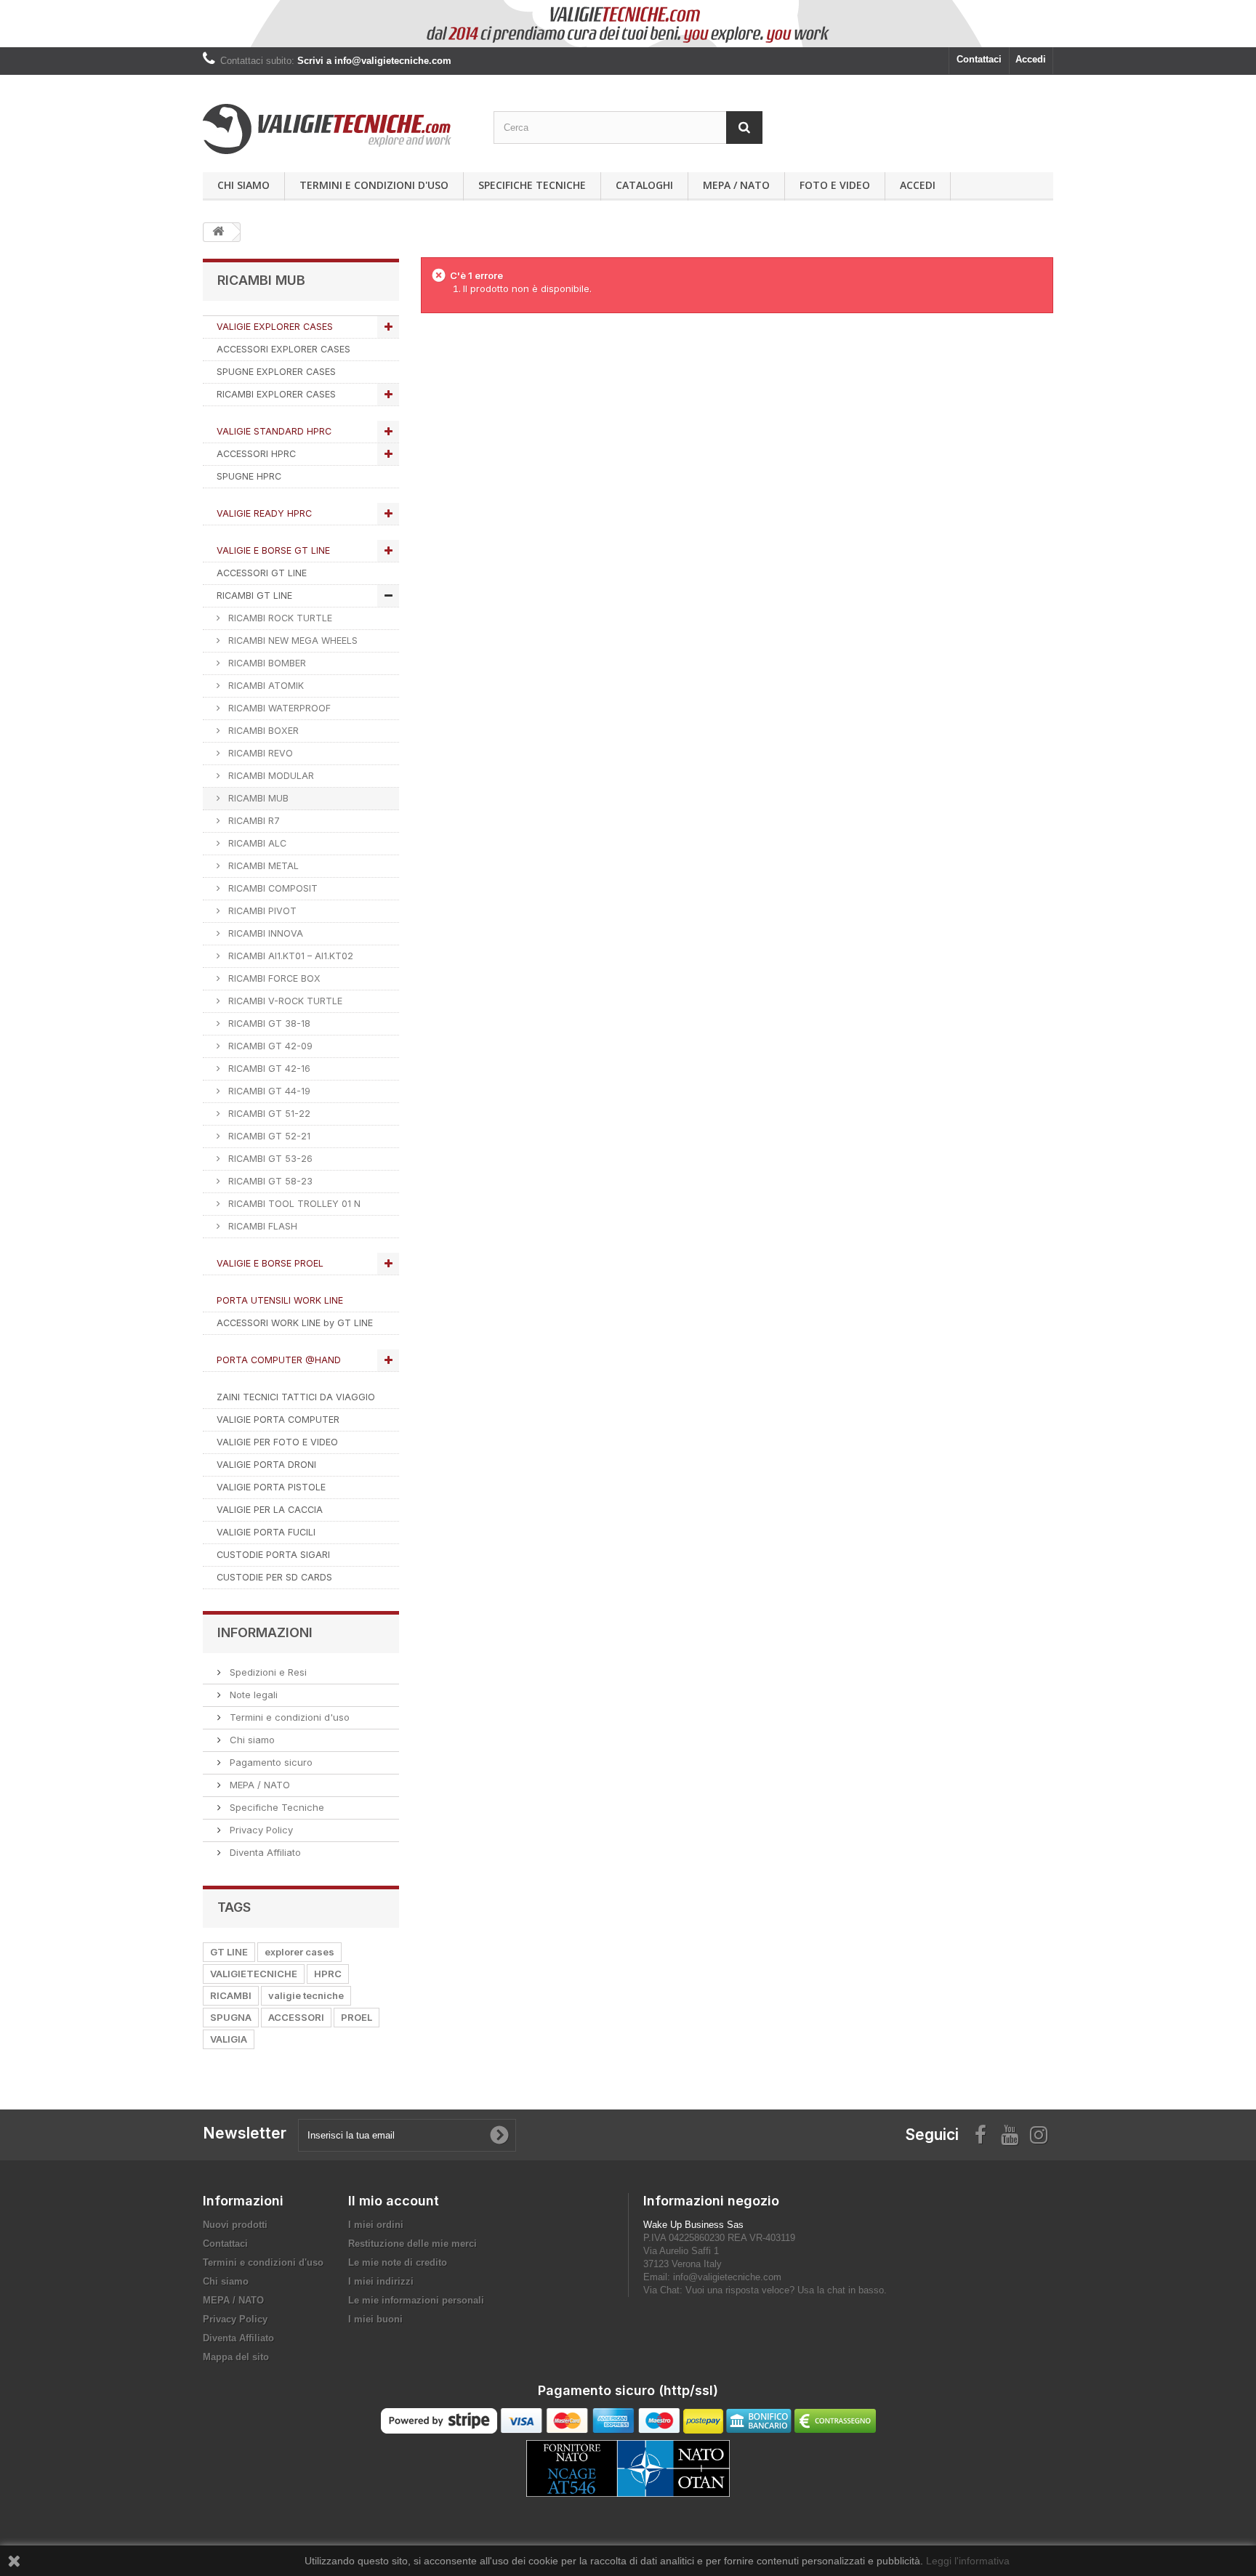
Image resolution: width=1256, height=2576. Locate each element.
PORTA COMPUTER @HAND (279, 1360)
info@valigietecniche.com (727, 2277)
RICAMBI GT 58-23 (269, 1181)
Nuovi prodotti (235, 2225)
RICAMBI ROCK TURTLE (279, 618)
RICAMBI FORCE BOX (273, 978)
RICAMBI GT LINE (254, 595)
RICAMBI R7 (253, 821)
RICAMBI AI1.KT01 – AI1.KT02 (289, 956)
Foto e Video (835, 185)
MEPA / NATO (736, 185)
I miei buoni (375, 2319)
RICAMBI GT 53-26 (269, 1159)
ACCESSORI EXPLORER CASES (283, 349)
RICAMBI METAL (262, 866)
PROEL (357, 2017)
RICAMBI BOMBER (266, 663)
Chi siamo (243, 185)
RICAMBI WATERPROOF (278, 708)
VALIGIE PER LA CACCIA (270, 1510)
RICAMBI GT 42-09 (269, 1046)
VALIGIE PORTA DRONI (266, 1465)
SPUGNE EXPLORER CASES (276, 372)
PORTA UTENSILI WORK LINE (280, 1300)
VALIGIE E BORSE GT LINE (273, 550)
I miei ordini (376, 2225)
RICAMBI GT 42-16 (268, 1069)
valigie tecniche (306, 1995)
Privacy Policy (260, 1830)
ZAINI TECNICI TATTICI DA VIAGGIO (296, 1397)
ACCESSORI (296, 2017)
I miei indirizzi (381, 2281)
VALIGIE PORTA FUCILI (266, 1532)
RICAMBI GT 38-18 (268, 1023)
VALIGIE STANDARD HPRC (274, 431)
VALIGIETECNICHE (254, 1974)
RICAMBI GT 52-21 (268, 1136)
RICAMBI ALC (256, 843)
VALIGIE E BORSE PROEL (270, 1263)
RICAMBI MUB (257, 798)
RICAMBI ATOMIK (265, 686)
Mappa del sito (236, 2357)
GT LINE (229, 1952)
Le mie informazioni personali (416, 2300)
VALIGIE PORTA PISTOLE (271, 1487)
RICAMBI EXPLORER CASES (276, 394)
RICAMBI (231, 1995)
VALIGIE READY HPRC (264, 513)
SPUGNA (231, 2017)
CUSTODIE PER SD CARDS (274, 1577)
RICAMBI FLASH (261, 1226)
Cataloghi (644, 185)
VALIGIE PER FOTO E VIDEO (277, 1442)
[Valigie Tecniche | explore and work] (337, 129)
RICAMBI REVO (259, 753)
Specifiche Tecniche (532, 185)
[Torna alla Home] (218, 232)
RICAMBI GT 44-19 (268, 1091)
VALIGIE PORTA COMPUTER (278, 1420)
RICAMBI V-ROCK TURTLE (284, 1001)
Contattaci (979, 59)
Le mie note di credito (398, 2262)
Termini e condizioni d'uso (374, 185)
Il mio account (394, 2201)
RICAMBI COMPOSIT (271, 888)
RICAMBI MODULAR (270, 776)
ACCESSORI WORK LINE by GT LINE (295, 1323)
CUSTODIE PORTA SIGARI (273, 1555)
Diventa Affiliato (264, 1852)
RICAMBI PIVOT (261, 911)
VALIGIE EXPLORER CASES (275, 327)
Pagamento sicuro (270, 1762)
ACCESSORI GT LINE (262, 573)
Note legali (252, 1695)
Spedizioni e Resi (267, 1672)
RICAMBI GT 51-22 (268, 1114)
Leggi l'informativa (968, 2561)
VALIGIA (229, 2039)
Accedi (1031, 59)
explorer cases (299, 1952)
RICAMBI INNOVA (264, 933)
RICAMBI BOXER (262, 731)
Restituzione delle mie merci (412, 2244)
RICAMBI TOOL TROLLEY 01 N (293, 1204)
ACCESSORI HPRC (256, 454)
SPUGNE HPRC (249, 476)
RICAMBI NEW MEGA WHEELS (291, 641)
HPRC (328, 1974)
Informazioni (265, 1632)
